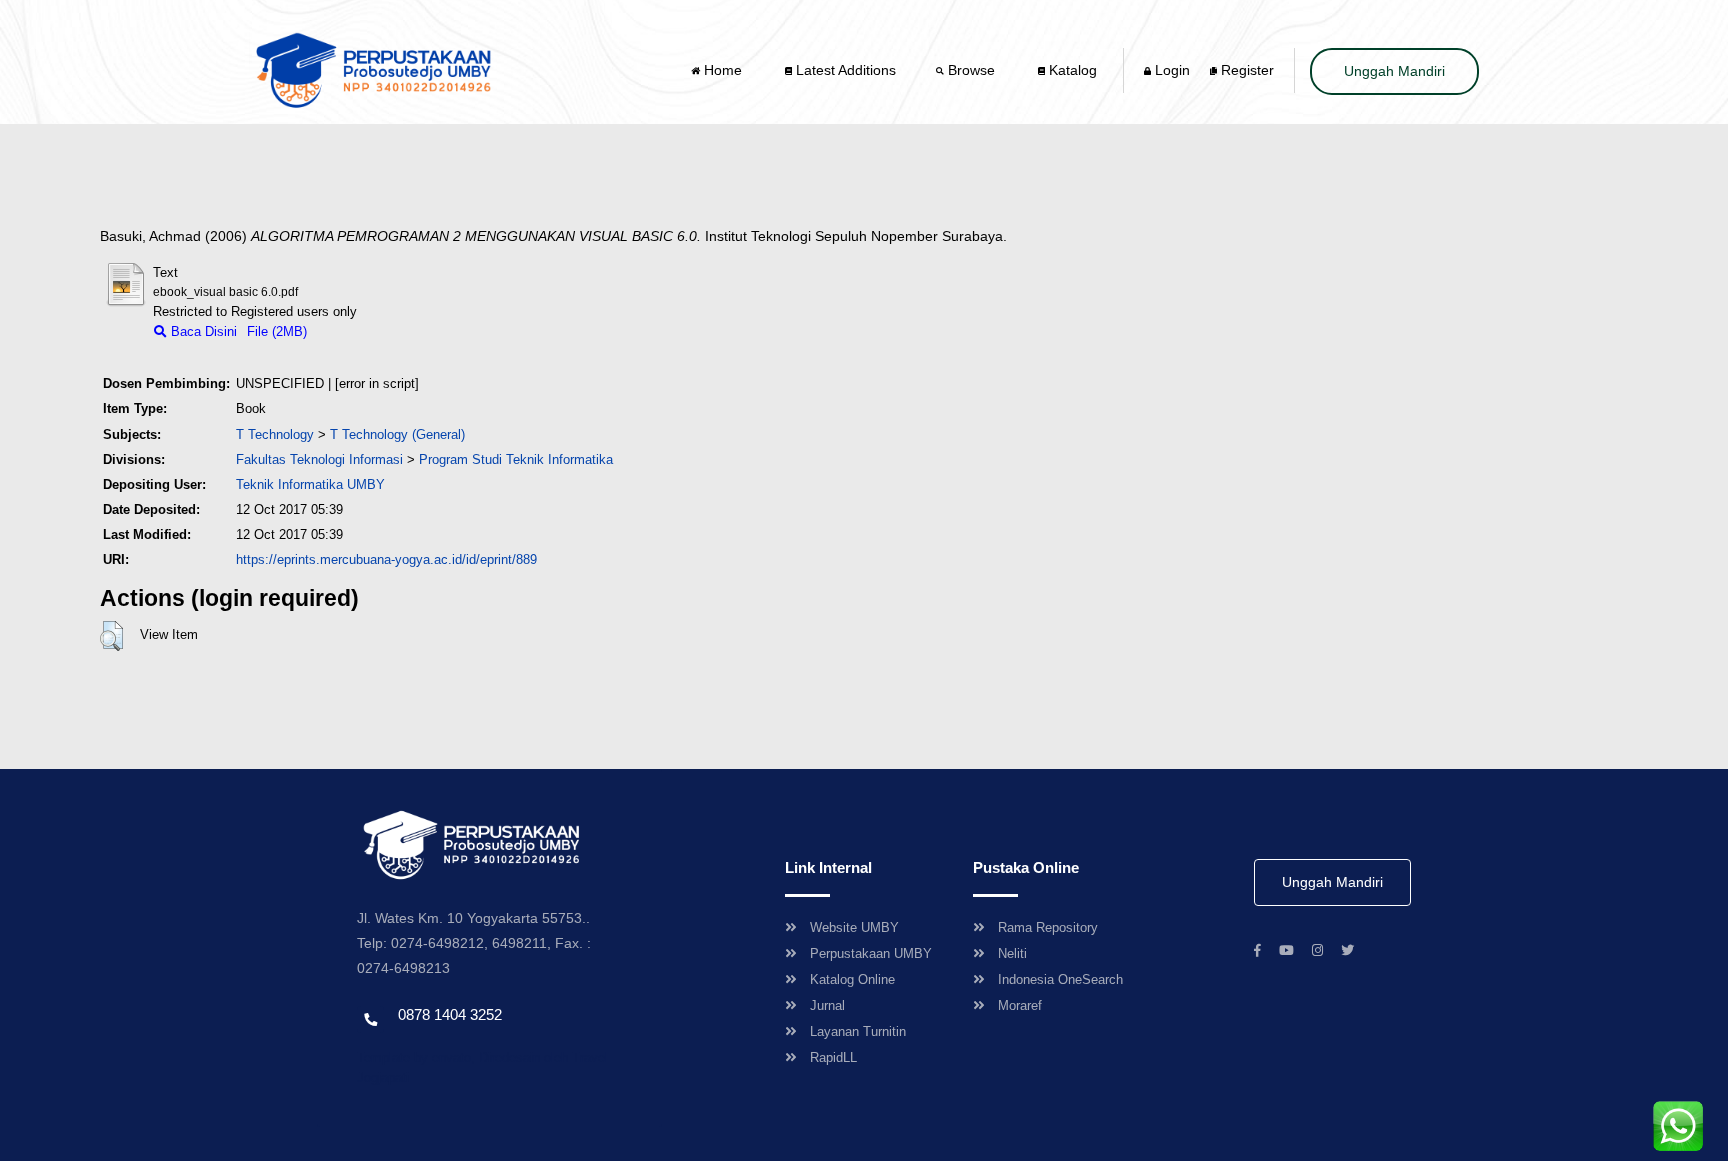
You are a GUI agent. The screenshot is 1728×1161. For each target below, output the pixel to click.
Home (723, 70)
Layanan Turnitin (858, 1031)
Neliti (1012, 953)
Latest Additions (844, 70)
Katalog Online (852, 979)
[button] (111, 636)
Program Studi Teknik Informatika (516, 459)
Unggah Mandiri (1394, 71)
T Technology (275, 434)
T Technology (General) (397, 434)
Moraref (1020, 1005)
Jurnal (827, 1005)
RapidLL (833, 1057)
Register (1245, 70)
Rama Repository (1048, 927)
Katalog (1071, 70)
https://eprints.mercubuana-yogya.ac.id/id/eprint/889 (386, 559)
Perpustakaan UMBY (871, 953)
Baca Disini (202, 331)
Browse (971, 70)
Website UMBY (854, 927)
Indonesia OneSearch (1060, 979)
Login (1170, 70)
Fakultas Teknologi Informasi (319, 459)
